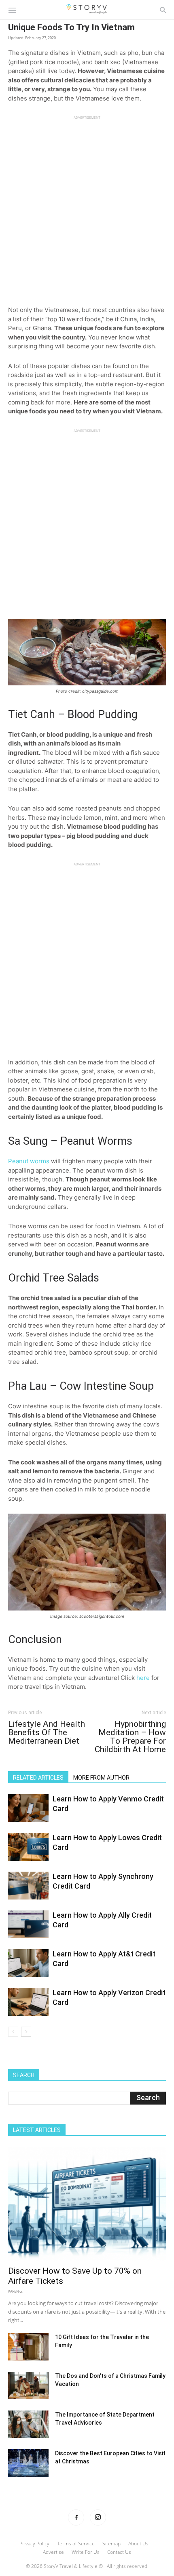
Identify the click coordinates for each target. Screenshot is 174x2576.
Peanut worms (29, 1161)
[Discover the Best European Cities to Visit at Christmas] (28, 2463)
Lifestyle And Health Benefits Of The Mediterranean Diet (47, 1733)
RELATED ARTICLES (38, 1778)
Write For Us (86, 2552)
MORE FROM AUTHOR (101, 1778)
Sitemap (111, 2544)
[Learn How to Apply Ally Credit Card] (28, 1924)
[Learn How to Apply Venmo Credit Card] (28, 1808)
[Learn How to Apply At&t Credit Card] (28, 1963)
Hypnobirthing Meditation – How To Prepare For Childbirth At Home (130, 1737)
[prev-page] (13, 2032)
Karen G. (16, 2291)
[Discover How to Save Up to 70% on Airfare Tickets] (87, 2204)
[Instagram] (98, 2517)
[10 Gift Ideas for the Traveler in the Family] (28, 2347)
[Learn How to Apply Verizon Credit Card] (28, 2002)
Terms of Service (76, 2544)
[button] (12, 10)
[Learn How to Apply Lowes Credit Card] (28, 1847)
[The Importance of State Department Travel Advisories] (28, 2424)
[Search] (163, 10)
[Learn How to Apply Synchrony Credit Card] (28, 1886)
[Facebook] (76, 2517)
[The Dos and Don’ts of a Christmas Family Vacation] (28, 2386)
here (143, 1678)
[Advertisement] (87, 207)
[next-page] (26, 2032)
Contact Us (119, 2552)
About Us (138, 2544)
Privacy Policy (34, 2544)
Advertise (53, 2552)
